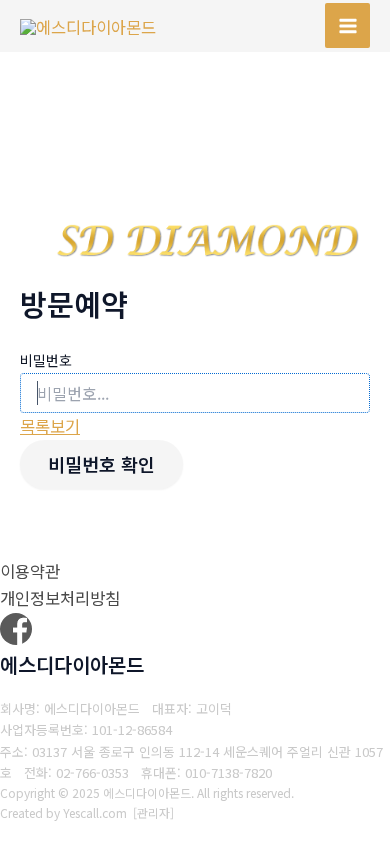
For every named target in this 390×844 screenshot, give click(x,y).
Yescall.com (95, 812)
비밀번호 (46, 360)
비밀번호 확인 (101, 464)
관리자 (153, 812)
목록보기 (50, 426)
